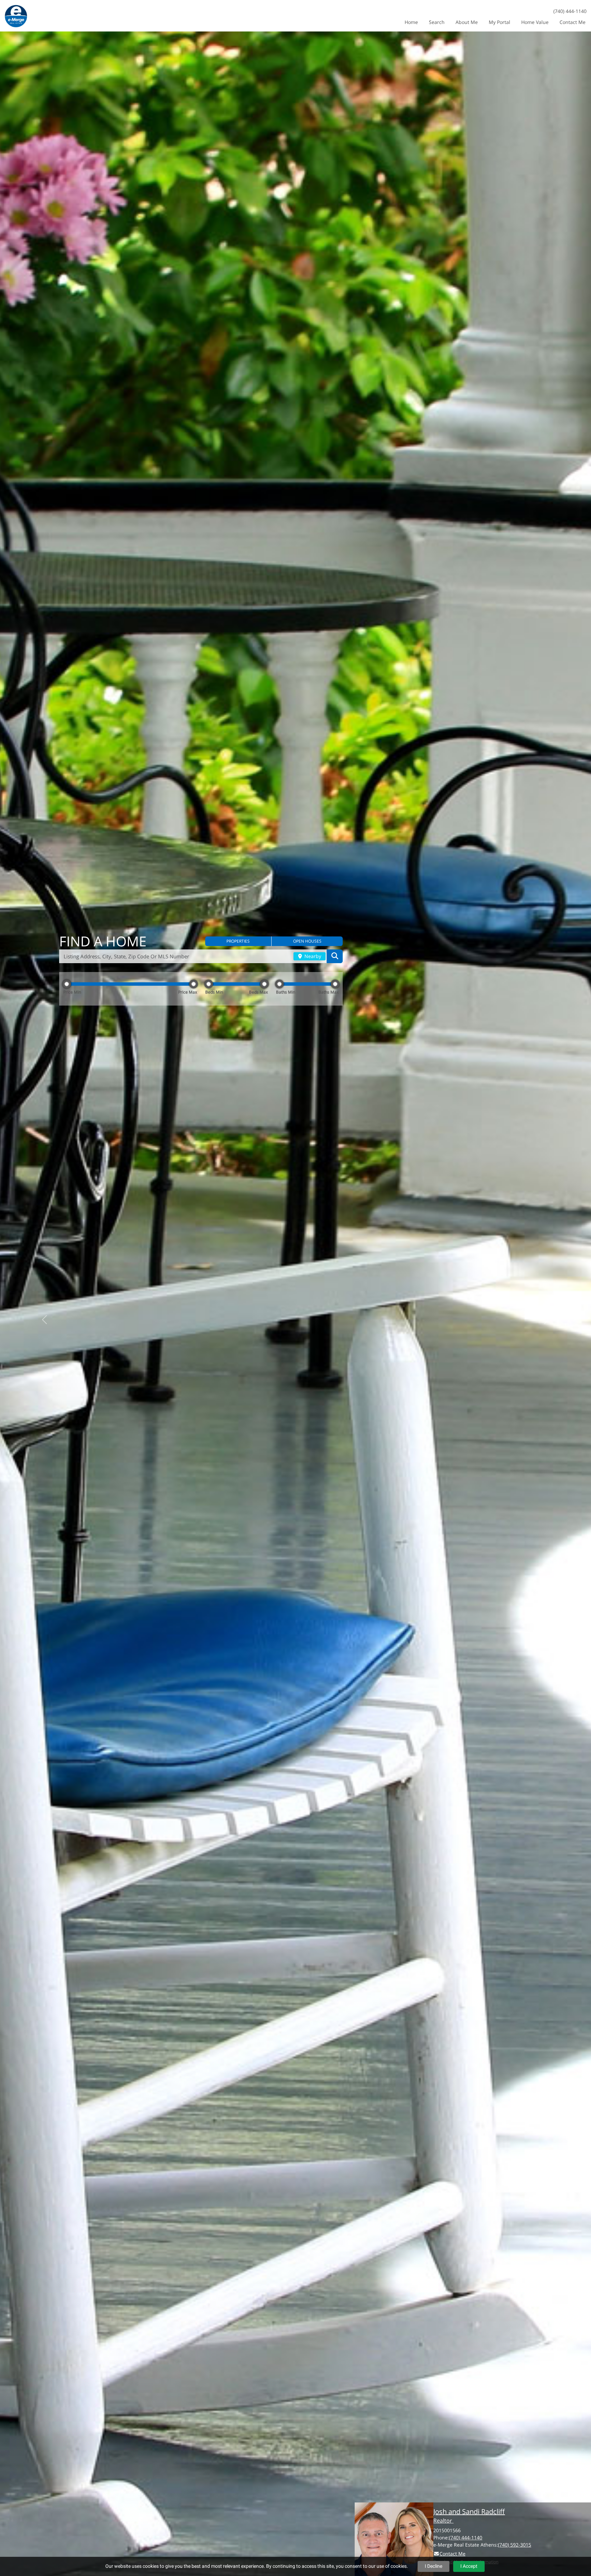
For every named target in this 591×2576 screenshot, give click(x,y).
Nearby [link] (312, 956)
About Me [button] (467, 22)
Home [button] (411, 22)
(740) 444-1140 (570, 11)
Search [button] (437, 22)
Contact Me (452, 2554)
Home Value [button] (535, 22)
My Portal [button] (500, 22)
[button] (238, 941)
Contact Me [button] (573, 22)
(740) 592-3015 (515, 2545)
